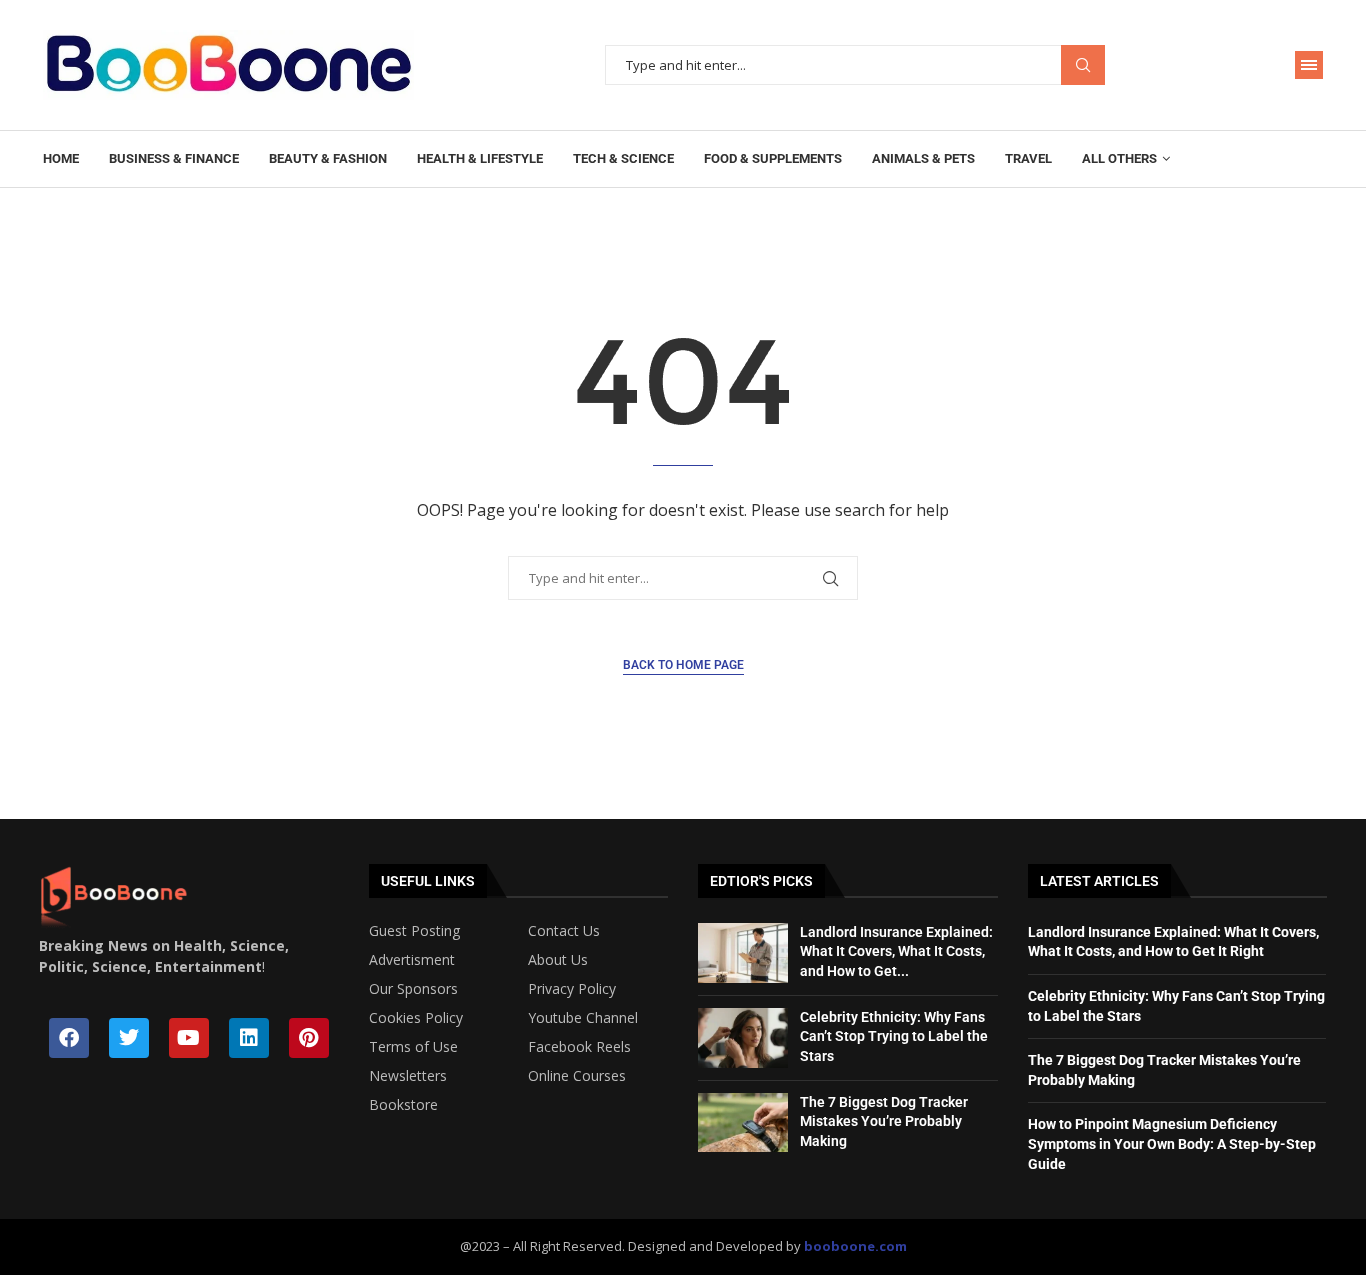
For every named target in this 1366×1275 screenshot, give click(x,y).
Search (1083, 65)
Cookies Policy (416, 1018)
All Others (1119, 158)
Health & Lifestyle (480, 158)
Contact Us (564, 931)
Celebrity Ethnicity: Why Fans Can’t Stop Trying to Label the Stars (894, 1036)
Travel (1028, 158)
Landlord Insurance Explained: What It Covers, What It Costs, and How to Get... (896, 951)
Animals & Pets (923, 158)
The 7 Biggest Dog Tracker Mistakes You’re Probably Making (884, 1121)
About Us (558, 960)
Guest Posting (414, 931)
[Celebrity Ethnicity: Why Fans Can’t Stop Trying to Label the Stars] (743, 1038)
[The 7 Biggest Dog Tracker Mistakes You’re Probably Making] (743, 1123)
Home (61, 158)
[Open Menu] (1309, 65)
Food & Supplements (773, 158)
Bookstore (403, 1105)
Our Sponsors (413, 989)
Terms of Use (413, 1047)
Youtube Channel (583, 1018)
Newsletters (408, 1076)
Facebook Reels (579, 1047)
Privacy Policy (572, 989)
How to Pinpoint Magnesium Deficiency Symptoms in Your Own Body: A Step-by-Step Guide (1172, 1143)
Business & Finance (174, 158)
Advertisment (412, 960)
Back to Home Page (683, 665)
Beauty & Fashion (328, 158)
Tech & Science (623, 158)
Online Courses (577, 1076)
